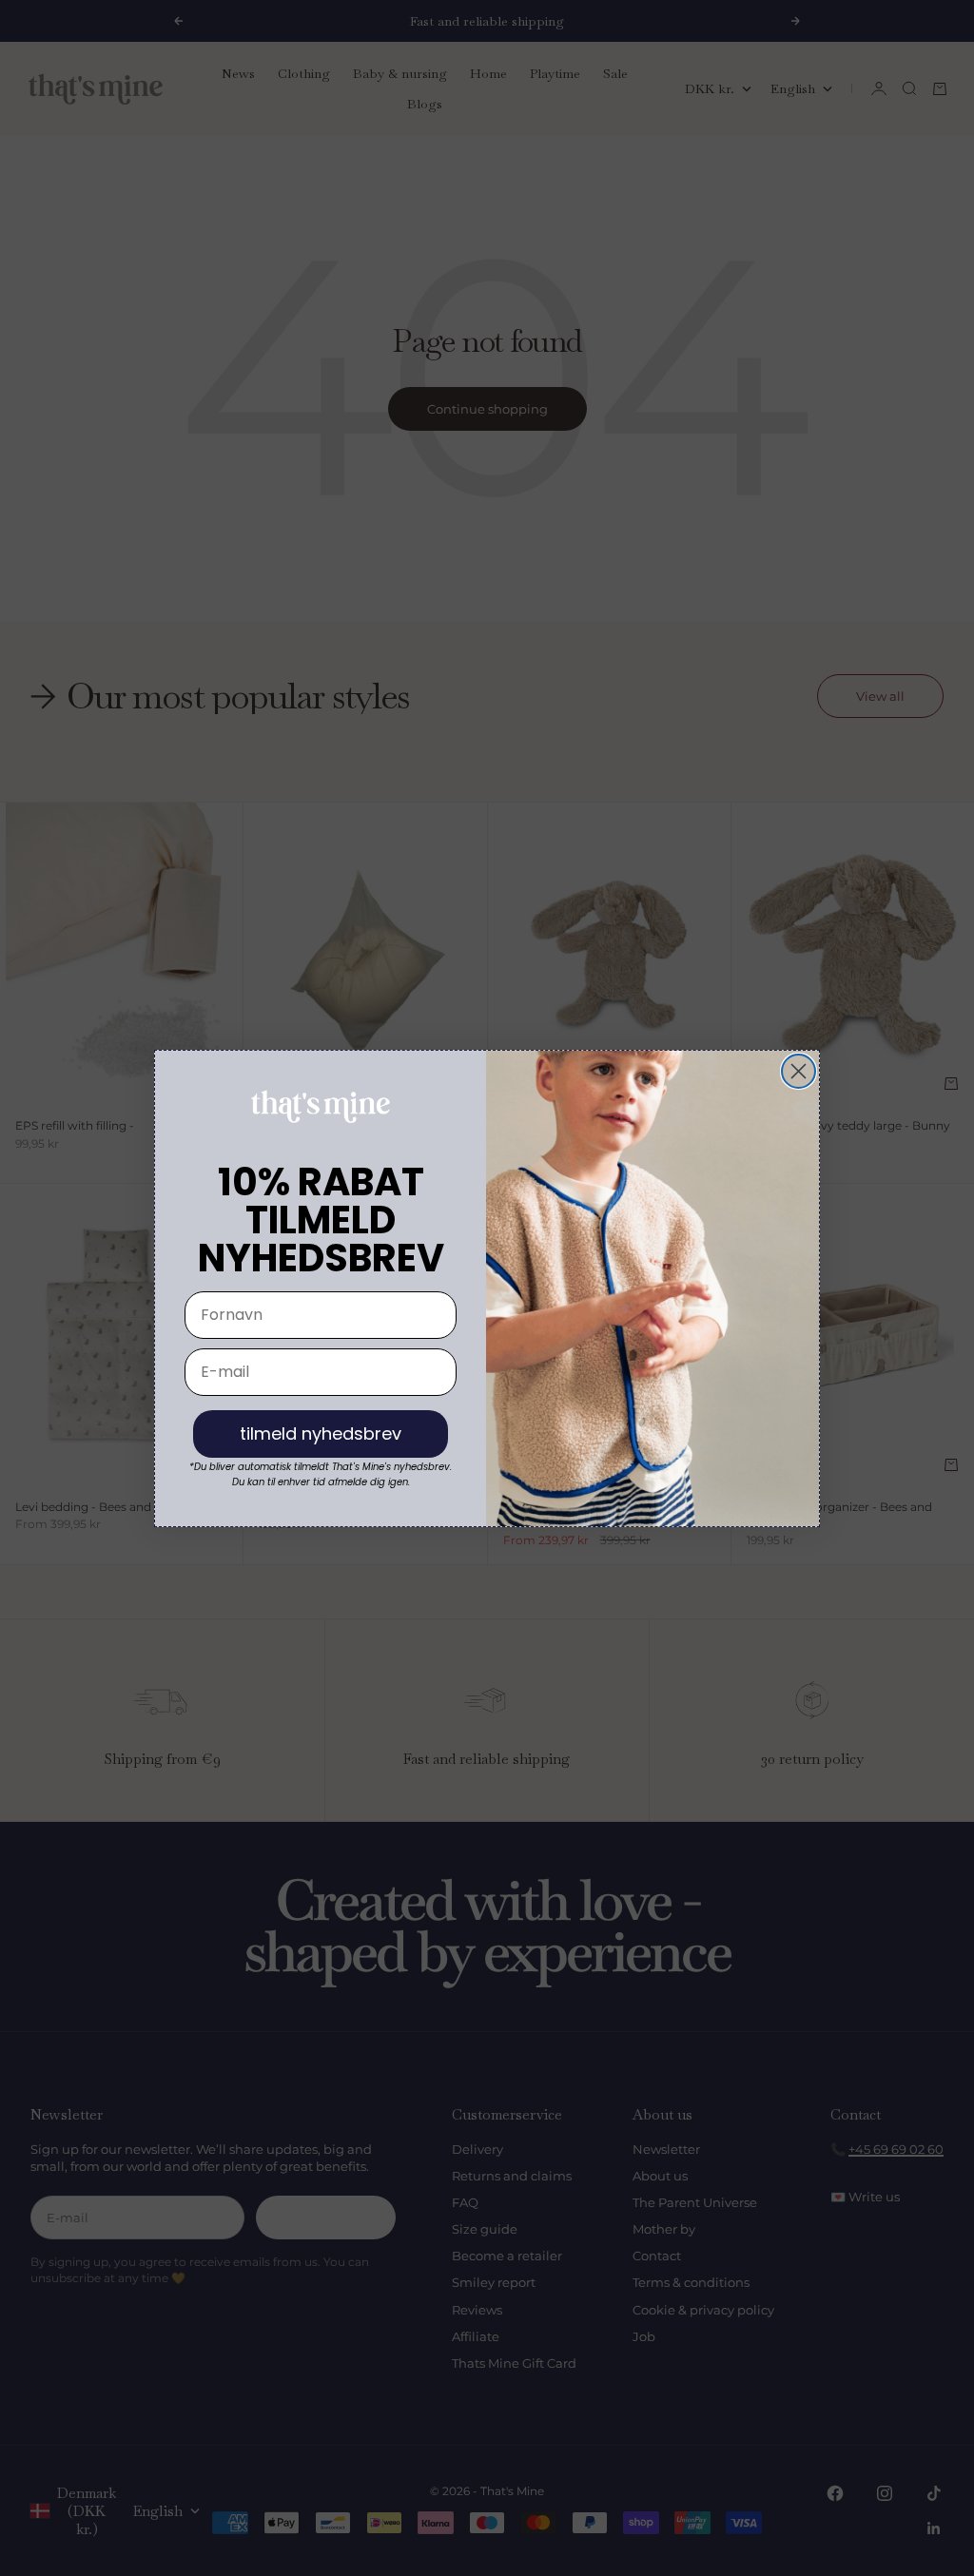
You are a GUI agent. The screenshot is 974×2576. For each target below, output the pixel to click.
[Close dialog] (799, 1071)
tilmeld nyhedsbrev (321, 1433)
